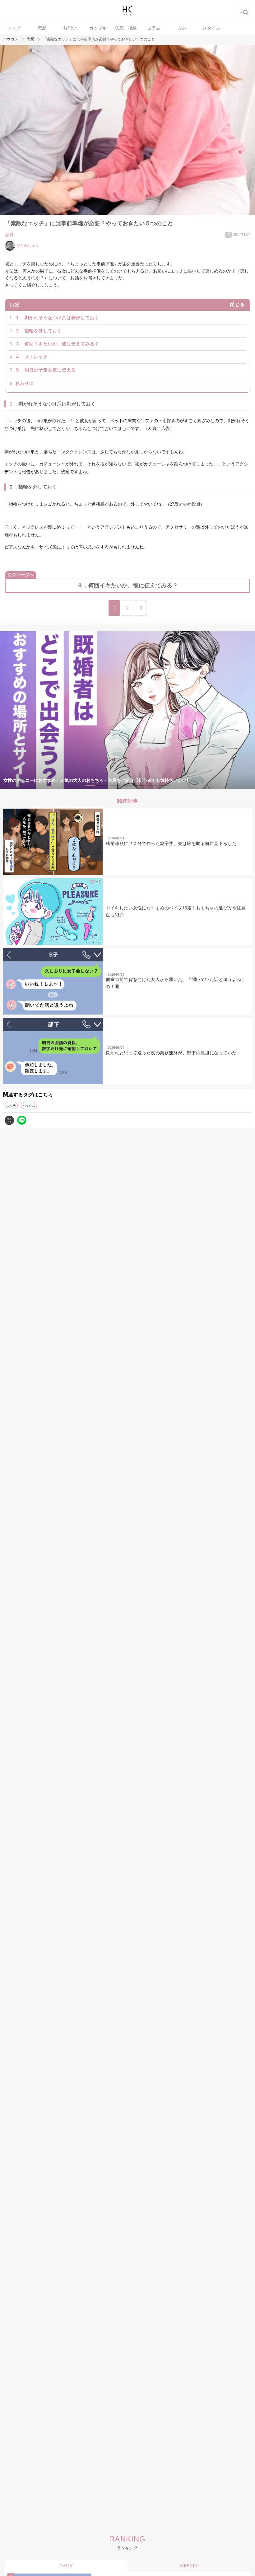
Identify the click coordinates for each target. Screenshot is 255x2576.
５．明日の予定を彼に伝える (46, 370)
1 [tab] (90, 785)
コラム (154, 28)
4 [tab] (127, 785)
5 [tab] (140, 785)
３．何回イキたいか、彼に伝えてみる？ (57, 344)
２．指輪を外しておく (39, 331)
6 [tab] (152, 785)
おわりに (25, 383)
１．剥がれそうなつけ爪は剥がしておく (57, 318)
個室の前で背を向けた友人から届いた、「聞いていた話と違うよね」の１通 (176, 983)
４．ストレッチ (32, 357)
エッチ (11, 1106)
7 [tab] (165, 785)
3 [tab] (115, 785)
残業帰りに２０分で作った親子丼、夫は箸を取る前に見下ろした (171, 844)
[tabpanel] (127, 710)
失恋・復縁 (126, 28)
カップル (98, 28)
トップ (14, 28)
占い (182, 28)
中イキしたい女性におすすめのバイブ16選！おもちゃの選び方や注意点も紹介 (176, 911)
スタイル (211, 28)
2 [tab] (103, 785)
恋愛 (42, 28)
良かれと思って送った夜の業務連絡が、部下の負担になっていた (171, 1053)
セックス (29, 1106)
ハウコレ (11, 39)
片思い (70, 28)
